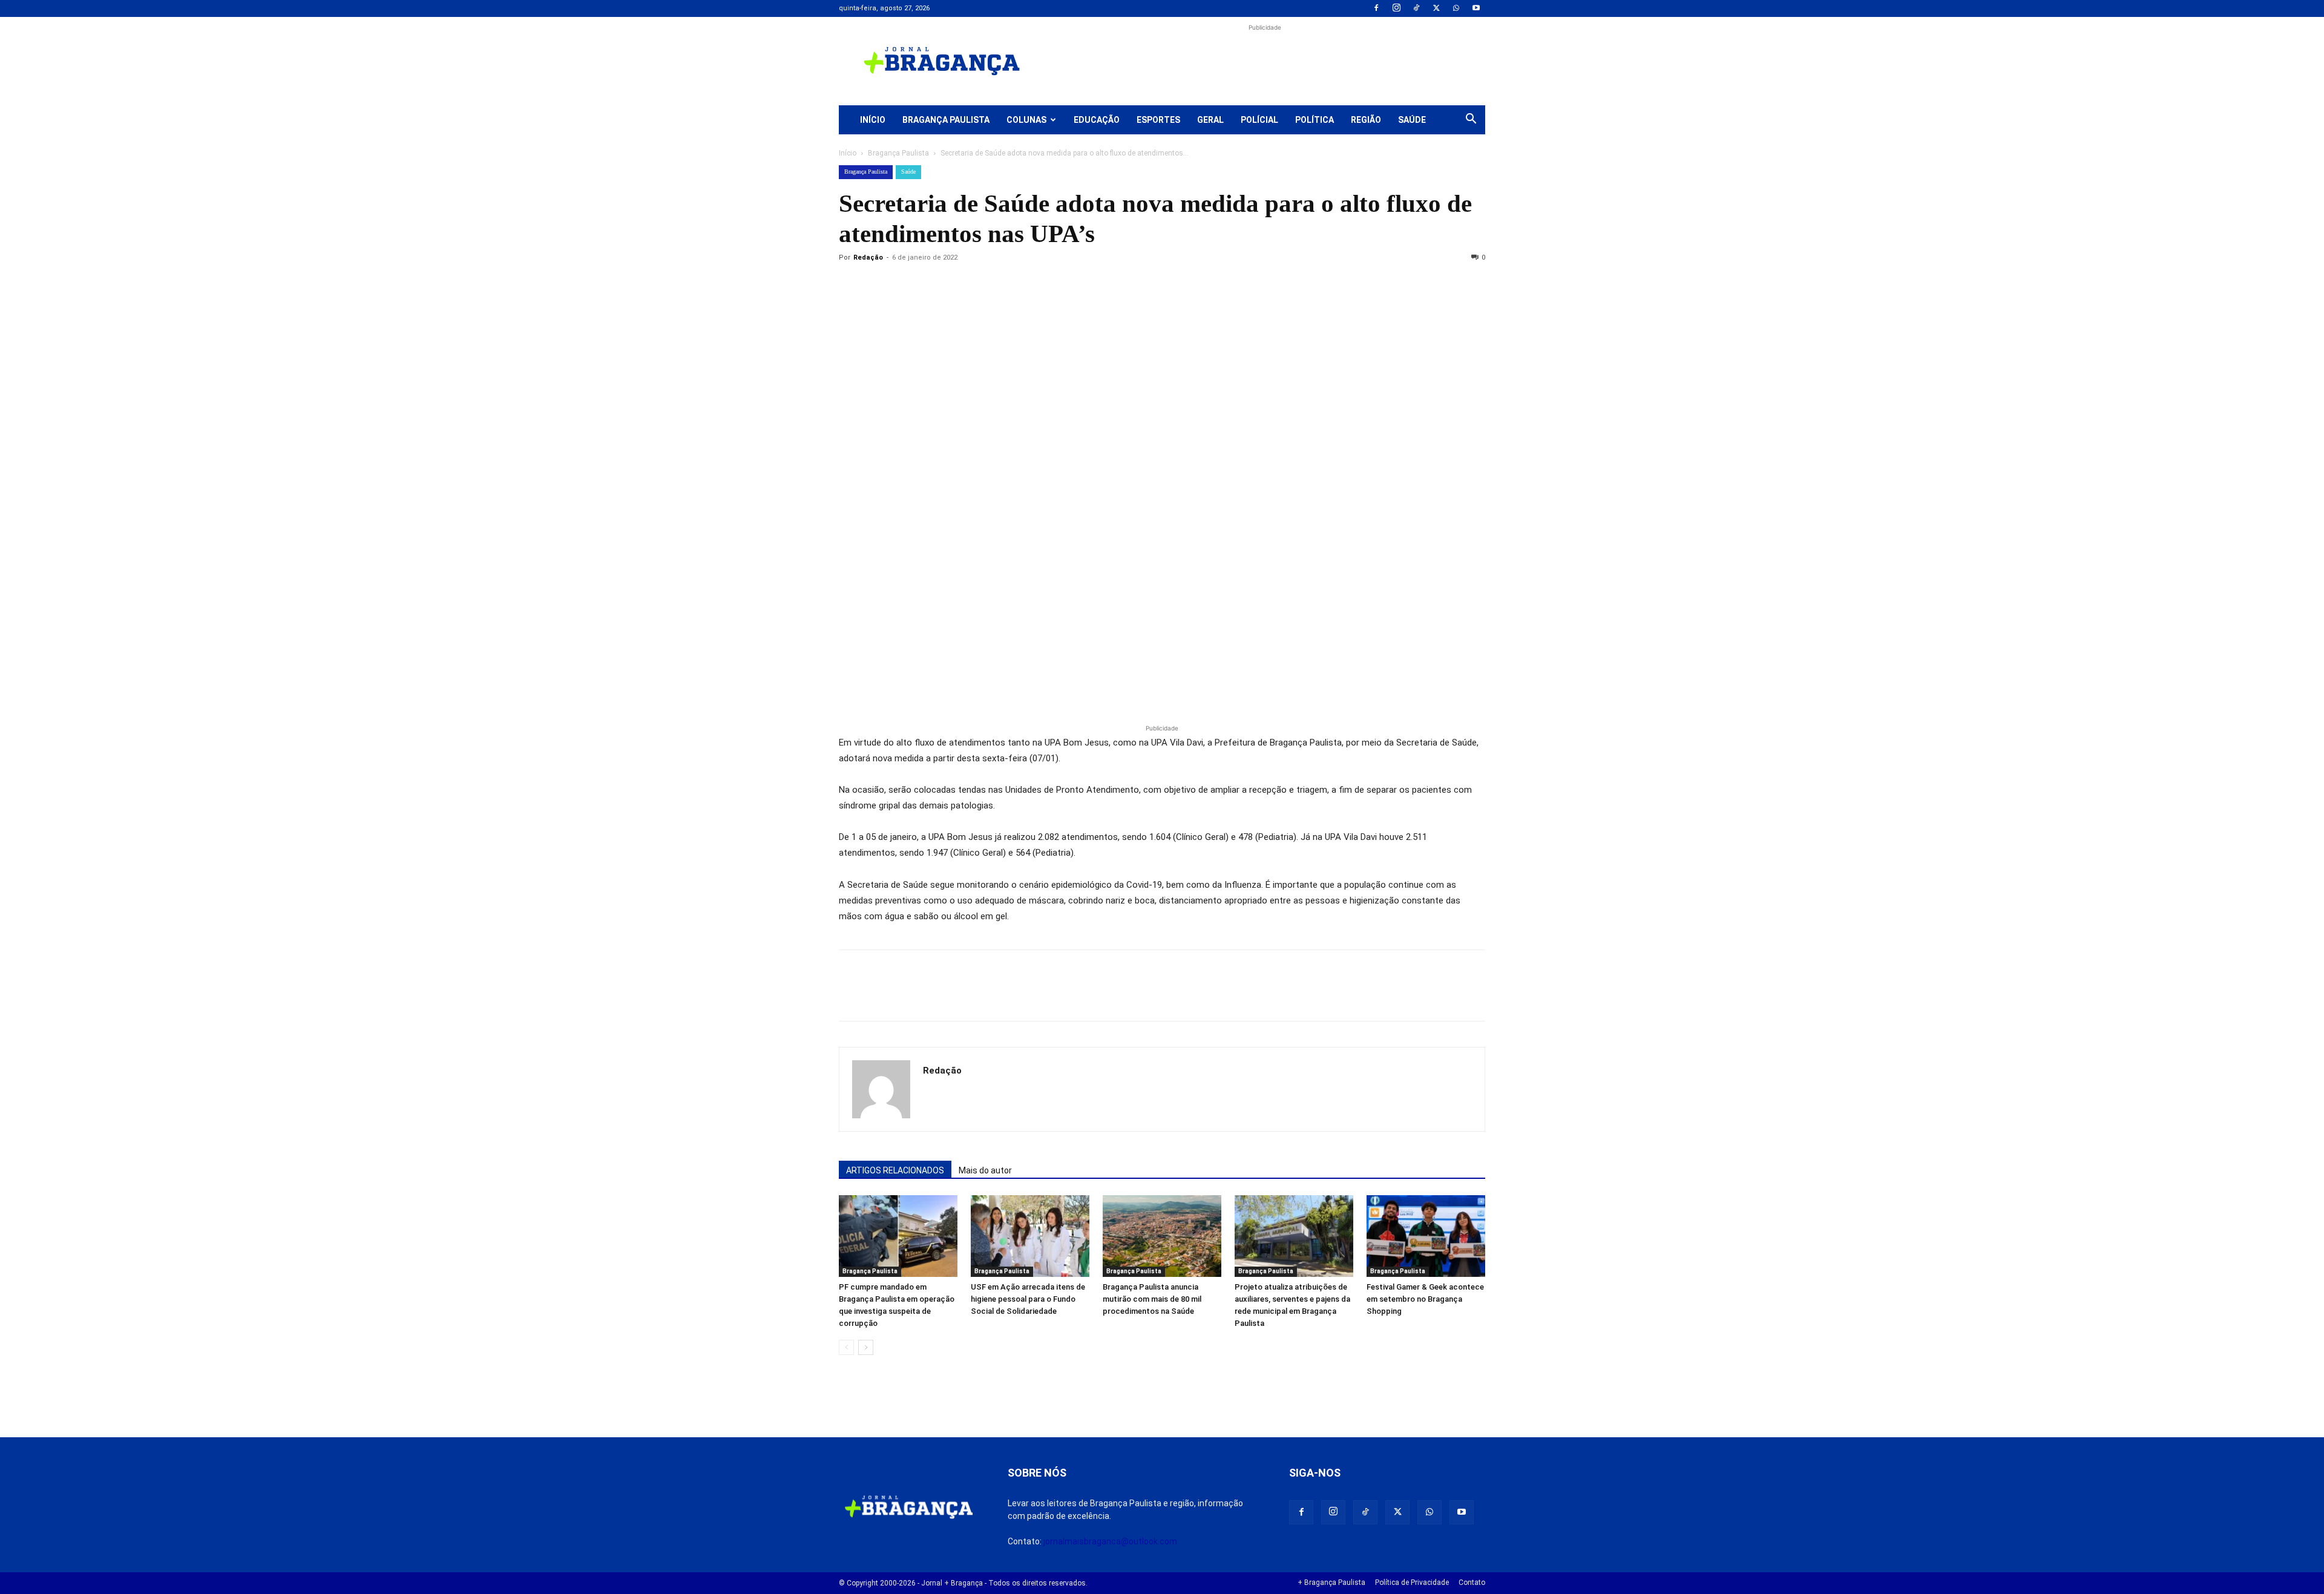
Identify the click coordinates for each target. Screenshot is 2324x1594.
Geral (1210, 120)
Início (873, 120)
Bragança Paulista (946, 120)
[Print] (990, 285)
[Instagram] (1396, 8)
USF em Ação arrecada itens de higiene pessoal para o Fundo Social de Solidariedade (1028, 1299)
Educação (1097, 120)
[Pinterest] (934, 285)
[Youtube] (1476, 8)
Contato (1472, 1583)
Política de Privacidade (1412, 1583)
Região (1366, 120)
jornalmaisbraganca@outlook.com (1110, 1541)
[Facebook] (1376, 8)
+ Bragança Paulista (1331, 1583)
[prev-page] (846, 1347)
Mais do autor (985, 1170)
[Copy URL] (851, 285)
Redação (868, 257)
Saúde (1412, 120)
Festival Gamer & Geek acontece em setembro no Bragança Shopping (1425, 1299)
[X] (1436, 8)
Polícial (1259, 120)
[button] (1471, 120)
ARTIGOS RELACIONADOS (895, 1170)
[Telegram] (1018, 285)
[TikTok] (1416, 8)
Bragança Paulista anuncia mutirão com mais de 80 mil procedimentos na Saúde (1152, 1299)
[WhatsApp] (1456, 8)
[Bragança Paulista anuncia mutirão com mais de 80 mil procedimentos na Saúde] (1162, 1236)
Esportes (1158, 120)
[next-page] (866, 1347)
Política (1315, 120)
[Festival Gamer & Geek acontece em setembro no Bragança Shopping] (1426, 1236)
